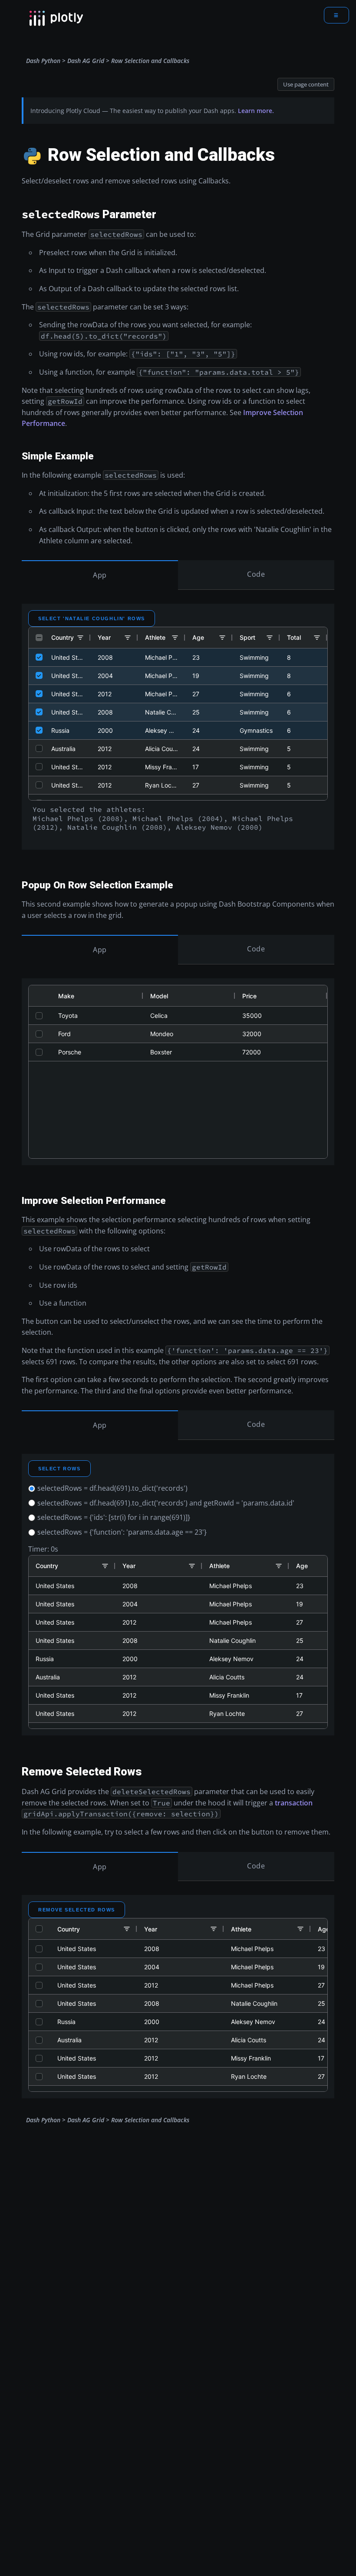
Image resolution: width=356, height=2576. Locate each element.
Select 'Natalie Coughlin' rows (92, 618)
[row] (178, 638)
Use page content (306, 84)
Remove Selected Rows (77, 1910)
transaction (294, 1803)
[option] (178, 1489)
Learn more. (256, 111)
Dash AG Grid (86, 61)
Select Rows (59, 1469)
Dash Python (43, 61)
